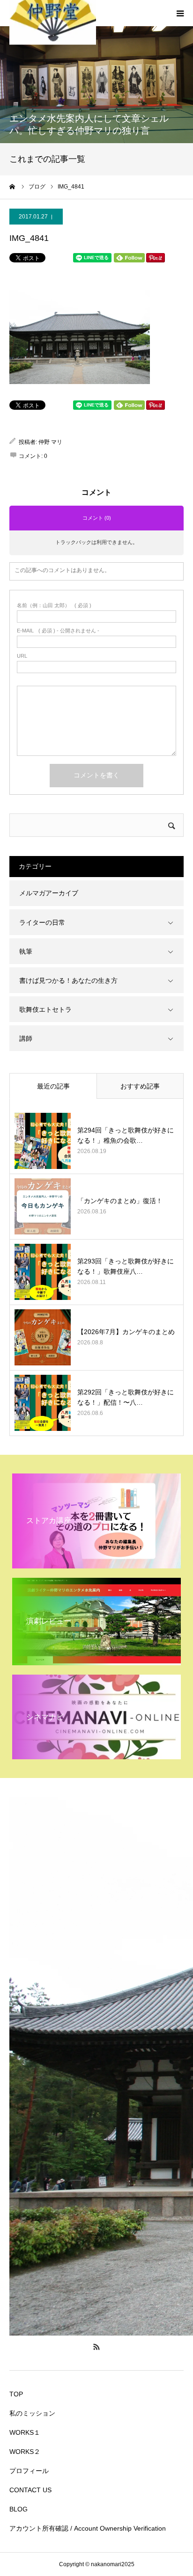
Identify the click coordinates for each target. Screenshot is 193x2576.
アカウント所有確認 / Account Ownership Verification (88, 2528)
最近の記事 (53, 1086)
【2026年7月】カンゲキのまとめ (126, 1332)
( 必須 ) (54, 606)
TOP (16, 2394)
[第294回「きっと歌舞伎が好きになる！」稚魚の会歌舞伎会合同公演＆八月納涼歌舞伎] (43, 1141)
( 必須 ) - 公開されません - (58, 631)
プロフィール (29, 2471)
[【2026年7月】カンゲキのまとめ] (43, 1337)
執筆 (26, 951)
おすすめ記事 (140, 1086)
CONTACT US (30, 2490)
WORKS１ (25, 2432)
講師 (26, 1038)
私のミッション (32, 2413)
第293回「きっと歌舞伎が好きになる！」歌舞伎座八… (126, 1266)
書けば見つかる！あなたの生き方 (68, 980)
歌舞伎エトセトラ (45, 1009)
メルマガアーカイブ (49, 893)
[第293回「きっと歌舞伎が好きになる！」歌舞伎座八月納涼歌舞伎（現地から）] (43, 1272)
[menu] (180, 13)
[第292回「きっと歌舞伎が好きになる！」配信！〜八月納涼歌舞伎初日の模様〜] (43, 1403)
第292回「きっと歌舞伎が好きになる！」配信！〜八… (126, 1397)
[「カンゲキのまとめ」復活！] (43, 1206)
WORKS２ (25, 2452)
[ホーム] (13, 187)
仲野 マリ (50, 442)
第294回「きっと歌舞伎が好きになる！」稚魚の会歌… (126, 1135)
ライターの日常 (42, 922)
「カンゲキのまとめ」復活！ (120, 1201)
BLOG (19, 2509)
